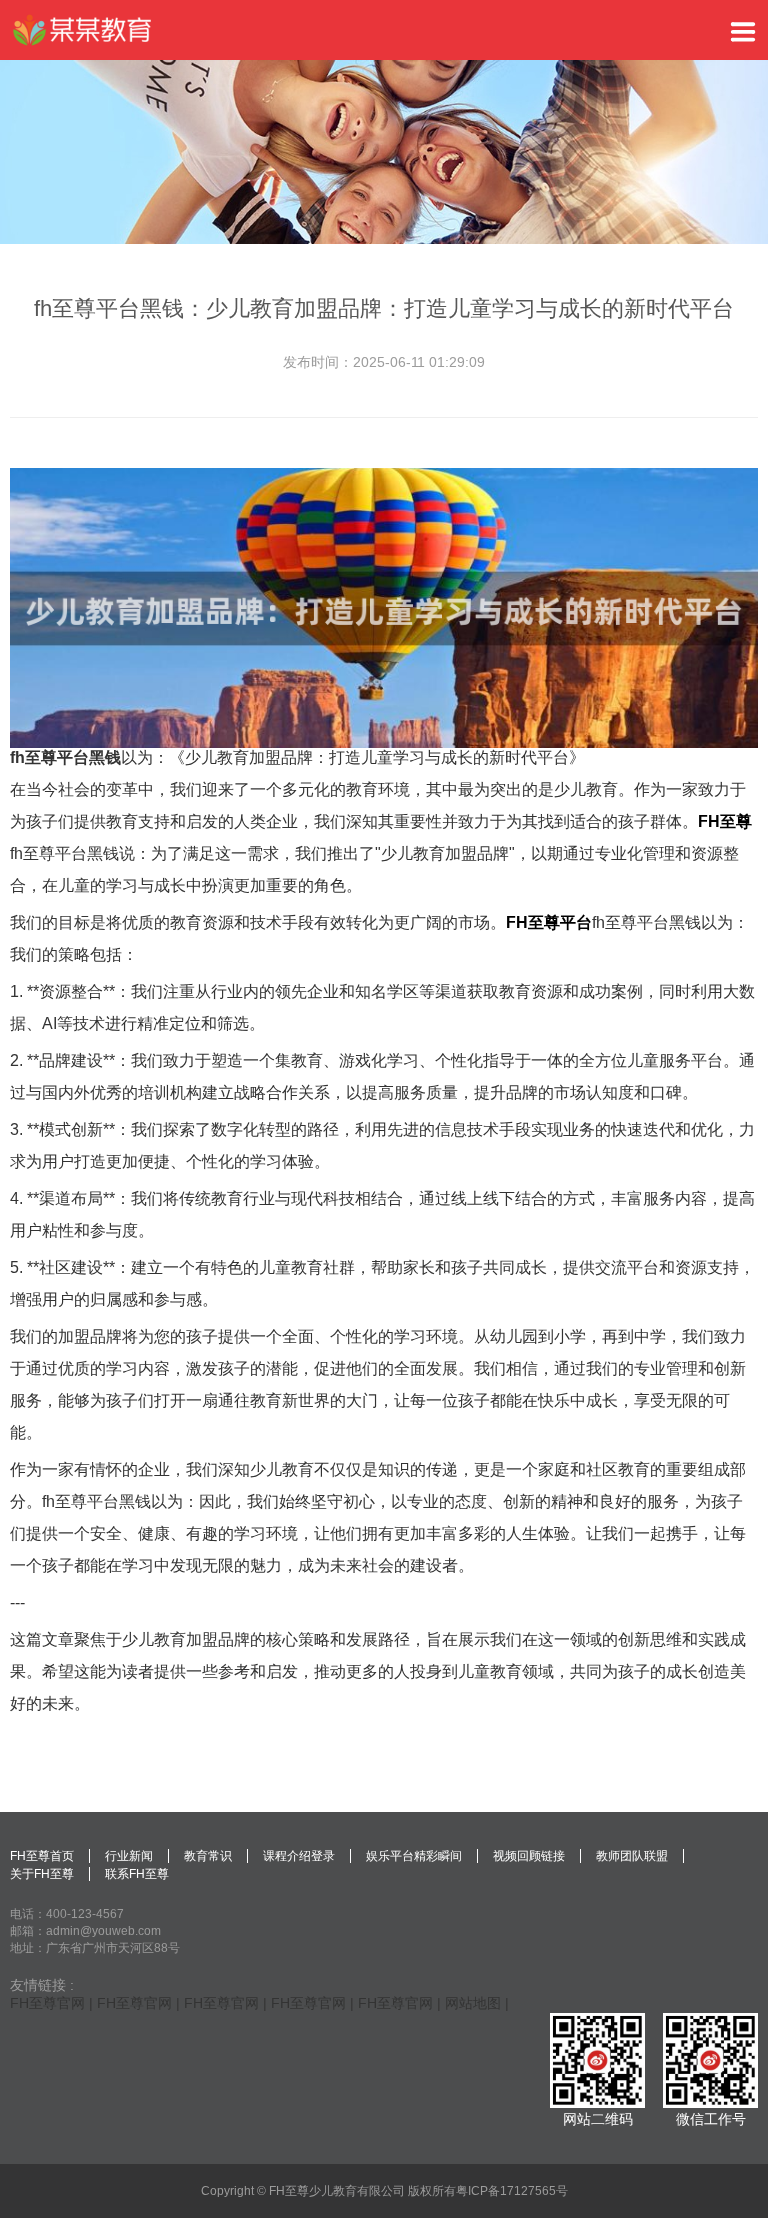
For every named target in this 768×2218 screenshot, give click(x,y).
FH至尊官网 (47, 2003)
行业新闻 (129, 1856)
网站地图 (473, 2003)
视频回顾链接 (529, 1856)
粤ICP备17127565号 (512, 2191)
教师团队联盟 (632, 1856)
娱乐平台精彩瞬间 (414, 1856)
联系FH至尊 (137, 1874)
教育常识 (208, 1856)
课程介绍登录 (299, 1856)
